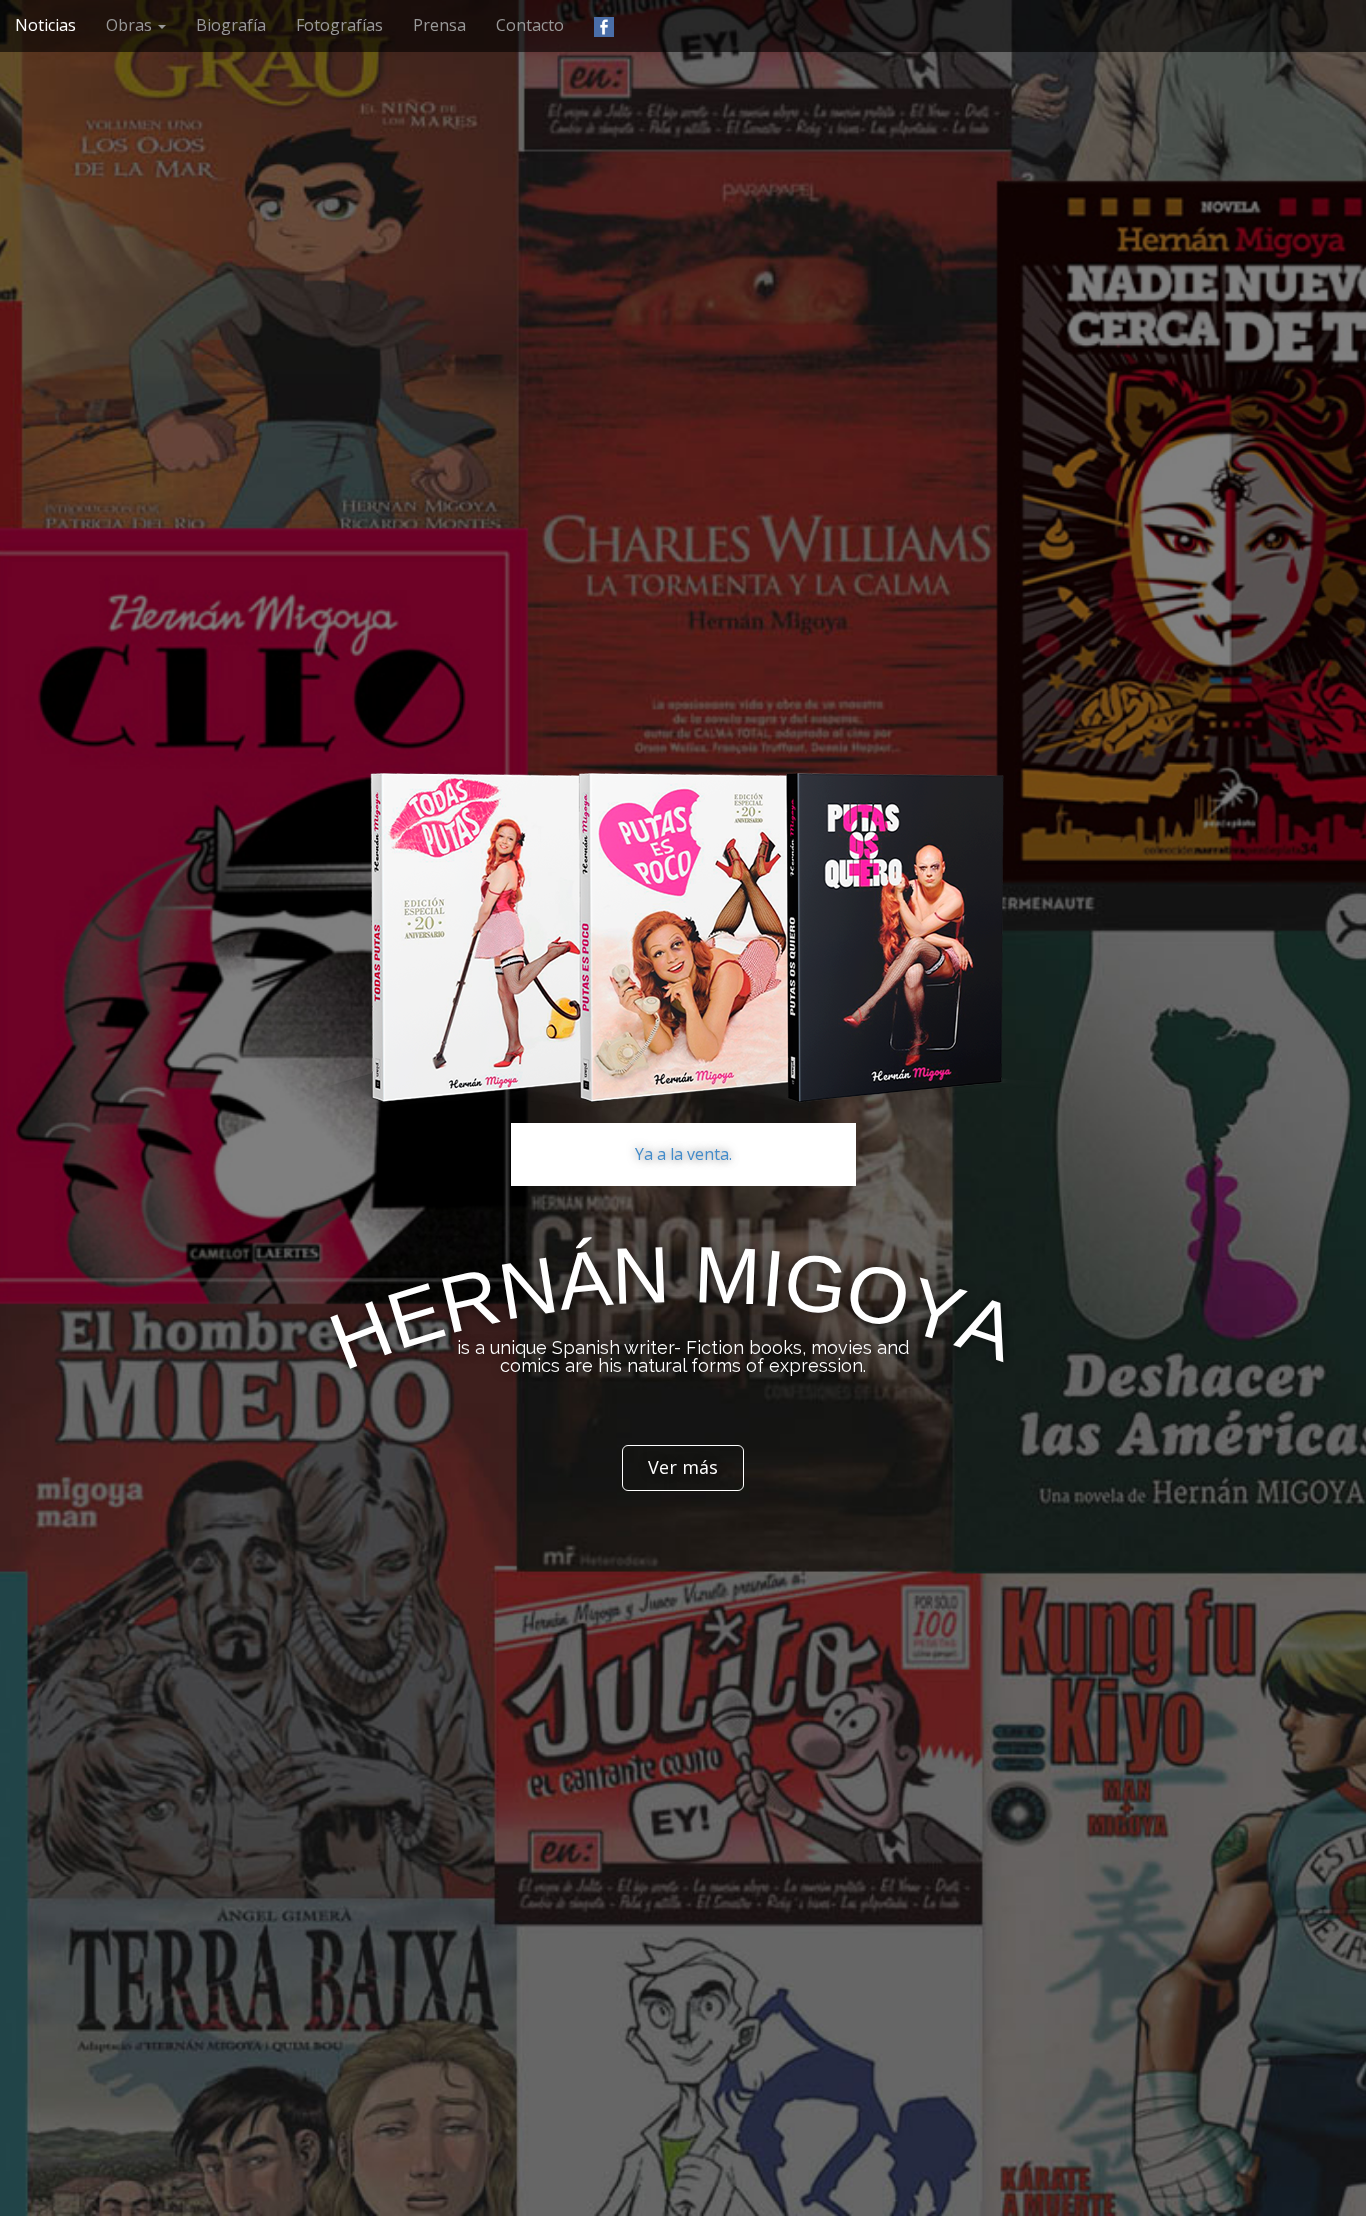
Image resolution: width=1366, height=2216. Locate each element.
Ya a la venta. (683, 1154)
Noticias (45, 25)
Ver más (683, 1467)
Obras (131, 25)
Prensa (439, 25)
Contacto (530, 25)
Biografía (231, 25)
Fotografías (339, 25)
